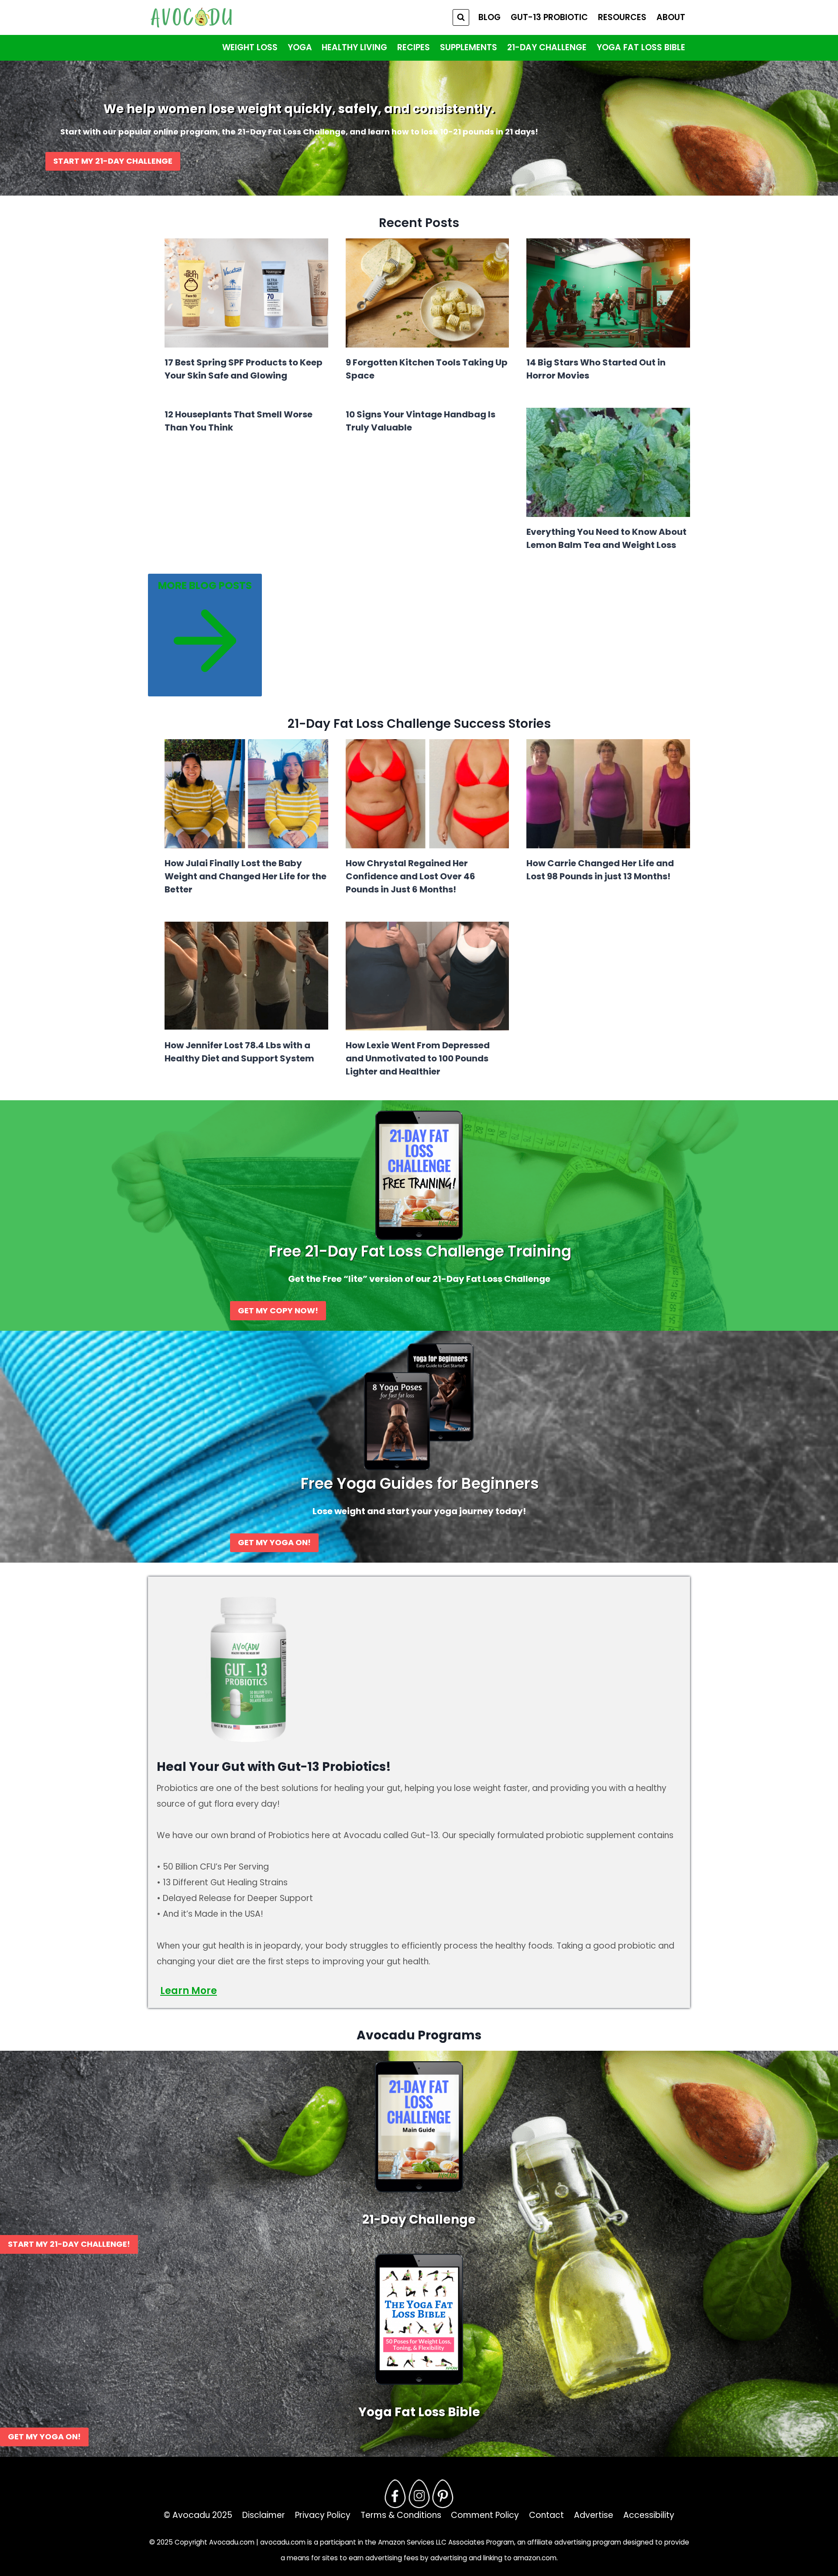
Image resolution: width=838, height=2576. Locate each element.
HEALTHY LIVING (354, 47)
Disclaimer (264, 2515)
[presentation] (246, 293)
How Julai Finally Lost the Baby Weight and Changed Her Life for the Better (246, 876)
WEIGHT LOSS (250, 47)
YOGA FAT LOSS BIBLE (641, 47)
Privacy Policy (323, 2515)
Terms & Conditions (401, 2515)
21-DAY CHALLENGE (547, 47)
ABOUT (671, 17)
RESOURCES (622, 17)
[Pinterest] (443, 2493)
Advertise (594, 2515)
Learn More (189, 1991)
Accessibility (649, 2515)
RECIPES (414, 47)
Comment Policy (485, 2515)
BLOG (489, 17)
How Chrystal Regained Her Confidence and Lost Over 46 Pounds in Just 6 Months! (410, 876)
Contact (546, 2515)
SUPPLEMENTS (469, 47)
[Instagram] (419, 2493)
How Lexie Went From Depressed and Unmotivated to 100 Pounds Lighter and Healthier (418, 1058)
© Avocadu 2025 (198, 2515)
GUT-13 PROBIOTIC (549, 17)
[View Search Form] (461, 17)
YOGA (300, 47)
